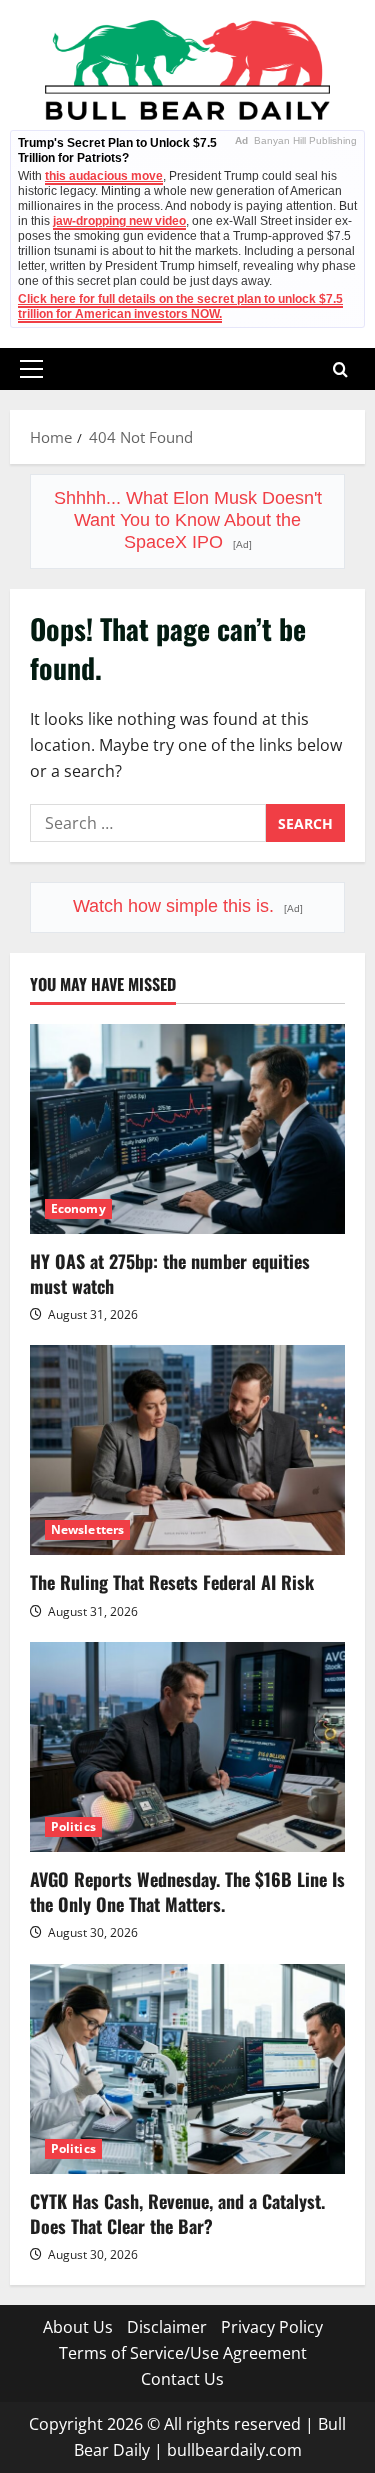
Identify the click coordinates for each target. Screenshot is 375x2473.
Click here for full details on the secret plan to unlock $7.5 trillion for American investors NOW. (180, 306)
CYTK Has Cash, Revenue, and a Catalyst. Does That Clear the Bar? (177, 2213)
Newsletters (87, 1529)
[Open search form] (340, 369)
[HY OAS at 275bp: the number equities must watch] (187, 1129)
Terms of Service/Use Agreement (183, 2353)
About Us (78, 2327)
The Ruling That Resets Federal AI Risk (172, 1582)
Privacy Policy (272, 2327)
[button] (31, 369)
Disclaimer (167, 2327)
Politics (73, 1826)
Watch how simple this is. (188, 906)
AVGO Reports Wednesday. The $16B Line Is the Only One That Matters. (187, 1891)
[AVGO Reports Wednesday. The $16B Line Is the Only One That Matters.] (187, 1747)
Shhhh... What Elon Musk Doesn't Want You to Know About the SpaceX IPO (188, 520)
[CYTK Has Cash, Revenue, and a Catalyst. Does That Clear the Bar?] (187, 2069)
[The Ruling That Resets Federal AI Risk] (187, 1450)
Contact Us (182, 2379)
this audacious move (104, 176)
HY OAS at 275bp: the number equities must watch (170, 1273)
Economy (78, 1208)
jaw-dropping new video (119, 221)
